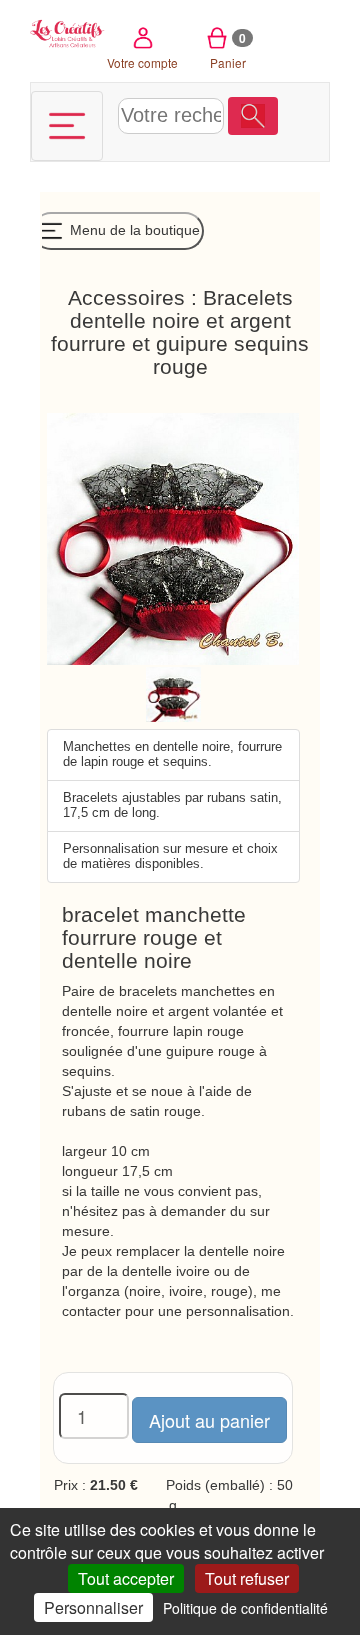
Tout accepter (126, 1578)
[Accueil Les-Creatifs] (67, 32)
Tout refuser (247, 1578)
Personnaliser (93, 1607)
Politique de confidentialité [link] (245, 1608)
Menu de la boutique (133, 230)
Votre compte (142, 62)
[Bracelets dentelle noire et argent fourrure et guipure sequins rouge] (173, 693)
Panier (228, 50)
